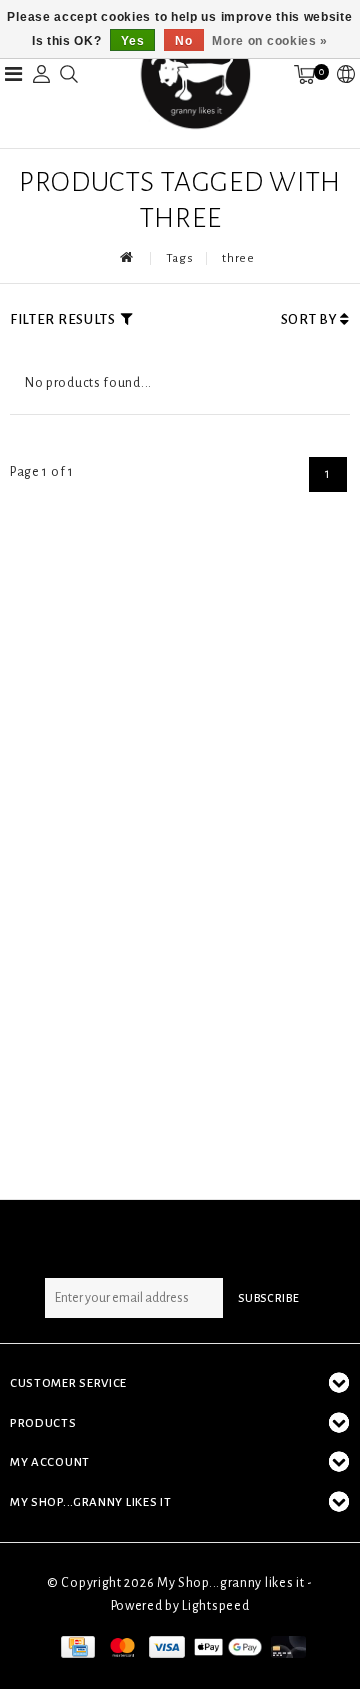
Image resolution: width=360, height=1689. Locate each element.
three (238, 258)
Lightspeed (215, 1606)
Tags (180, 258)
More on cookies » (270, 41)
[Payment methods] (76, 1646)
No (183, 41)
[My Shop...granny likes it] (194, 74)
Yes (132, 41)
